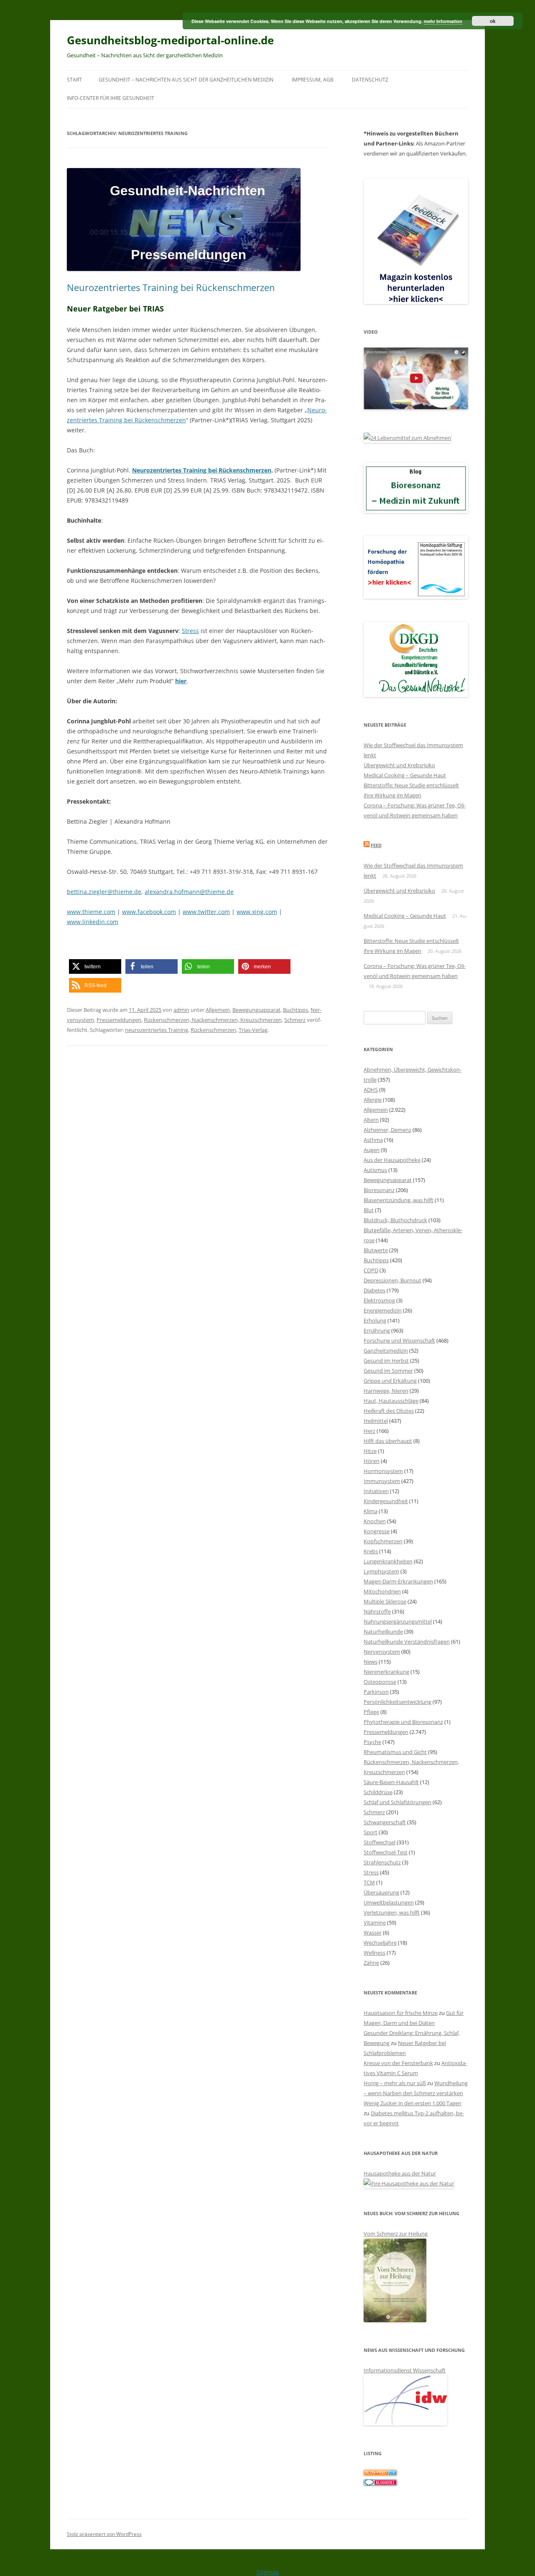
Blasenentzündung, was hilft (399, 1200)
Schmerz (295, 1020)
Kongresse (377, 1531)
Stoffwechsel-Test (386, 1852)
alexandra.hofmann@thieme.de (189, 892)
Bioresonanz (379, 1190)
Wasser (373, 1933)
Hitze (370, 1451)
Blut (369, 1210)
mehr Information (443, 21)
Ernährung (377, 1330)
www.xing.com (257, 912)
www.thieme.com (91, 912)
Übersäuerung (381, 1892)
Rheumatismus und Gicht (395, 1752)
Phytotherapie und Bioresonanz (403, 1722)
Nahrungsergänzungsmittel (398, 1621)
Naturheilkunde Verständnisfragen (407, 1642)
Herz (369, 1431)
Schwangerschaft (385, 1822)
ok (493, 21)
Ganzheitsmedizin (386, 1351)
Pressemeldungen (119, 1020)
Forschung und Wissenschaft (399, 1340)
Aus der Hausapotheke (392, 1160)
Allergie (373, 1100)
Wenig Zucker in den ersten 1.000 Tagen (413, 2103)
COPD (371, 1270)
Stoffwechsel (380, 1842)
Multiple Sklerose (385, 1601)
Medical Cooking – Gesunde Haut (405, 775)
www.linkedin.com (93, 922)
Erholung (375, 1320)
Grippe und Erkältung (390, 1381)
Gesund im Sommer (388, 1371)
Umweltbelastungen (389, 1902)
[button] (95, 966)
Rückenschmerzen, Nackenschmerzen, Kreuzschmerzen (213, 1020)
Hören (372, 1461)
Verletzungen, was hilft (392, 1912)
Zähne (371, 1963)
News (371, 1662)
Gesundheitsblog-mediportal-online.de (170, 40)
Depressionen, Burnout (392, 1280)
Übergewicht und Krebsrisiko (399, 765)
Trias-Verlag (253, 1030)
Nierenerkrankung (386, 1672)
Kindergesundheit (386, 1501)
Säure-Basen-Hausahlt (391, 1782)
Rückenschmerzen (213, 1030)
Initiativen (376, 1491)
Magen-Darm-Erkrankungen (398, 1581)
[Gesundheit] (380, 2474)
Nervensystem (382, 1652)
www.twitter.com (206, 912)
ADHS (371, 1090)
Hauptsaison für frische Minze (401, 2013)
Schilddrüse (378, 1792)
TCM (369, 1882)
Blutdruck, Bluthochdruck (395, 1220)
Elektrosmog (379, 1300)
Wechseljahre (380, 1943)
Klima (371, 1511)
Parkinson (376, 1692)
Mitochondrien (382, 1591)
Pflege (371, 1712)
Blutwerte (376, 1250)
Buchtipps (296, 1010)
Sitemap (268, 2572)
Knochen (375, 1521)
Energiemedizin (383, 1310)
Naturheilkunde (383, 1631)
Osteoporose (380, 1682)
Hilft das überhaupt (388, 1441)
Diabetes (374, 1290)
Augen (372, 1150)
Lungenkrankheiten (388, 1561)
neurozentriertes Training (157, 1030)
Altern (371, 1120)
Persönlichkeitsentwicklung (397, 1702)
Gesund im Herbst (386, 1361)
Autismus (375, 1170)
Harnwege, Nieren (386, 1391)
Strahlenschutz (382, 1862)
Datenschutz (370, 80)
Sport (371, 1832)
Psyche (372, 1742)
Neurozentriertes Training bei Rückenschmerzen (171, 287)
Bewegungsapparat (256, 1010)
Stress (190, 631)
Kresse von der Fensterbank (398, 2063)
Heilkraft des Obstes (389, 1411)
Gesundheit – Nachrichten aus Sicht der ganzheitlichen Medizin (186, 80)
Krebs (371, 1551)
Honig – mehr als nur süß (395, 2083)
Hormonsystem (383, 1471)
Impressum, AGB (313, 80)
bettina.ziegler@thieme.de (104, 892)
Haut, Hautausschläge (391, 1401)
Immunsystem (382, 1481)
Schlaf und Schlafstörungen (397, 1802)
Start (74, 80)
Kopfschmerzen (383, 1541)
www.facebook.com (149, 912)
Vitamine (375, 1922)
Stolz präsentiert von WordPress (104, 2534)
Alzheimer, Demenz (387, 1130)
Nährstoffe (377, 1611)
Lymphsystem (381, 1571)
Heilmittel (376, 1421)
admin (181, 1010)
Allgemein (218, 1010)
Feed (376, 845)
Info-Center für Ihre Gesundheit (111, 98)
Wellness (374, 1953)
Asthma (373, 1140)
